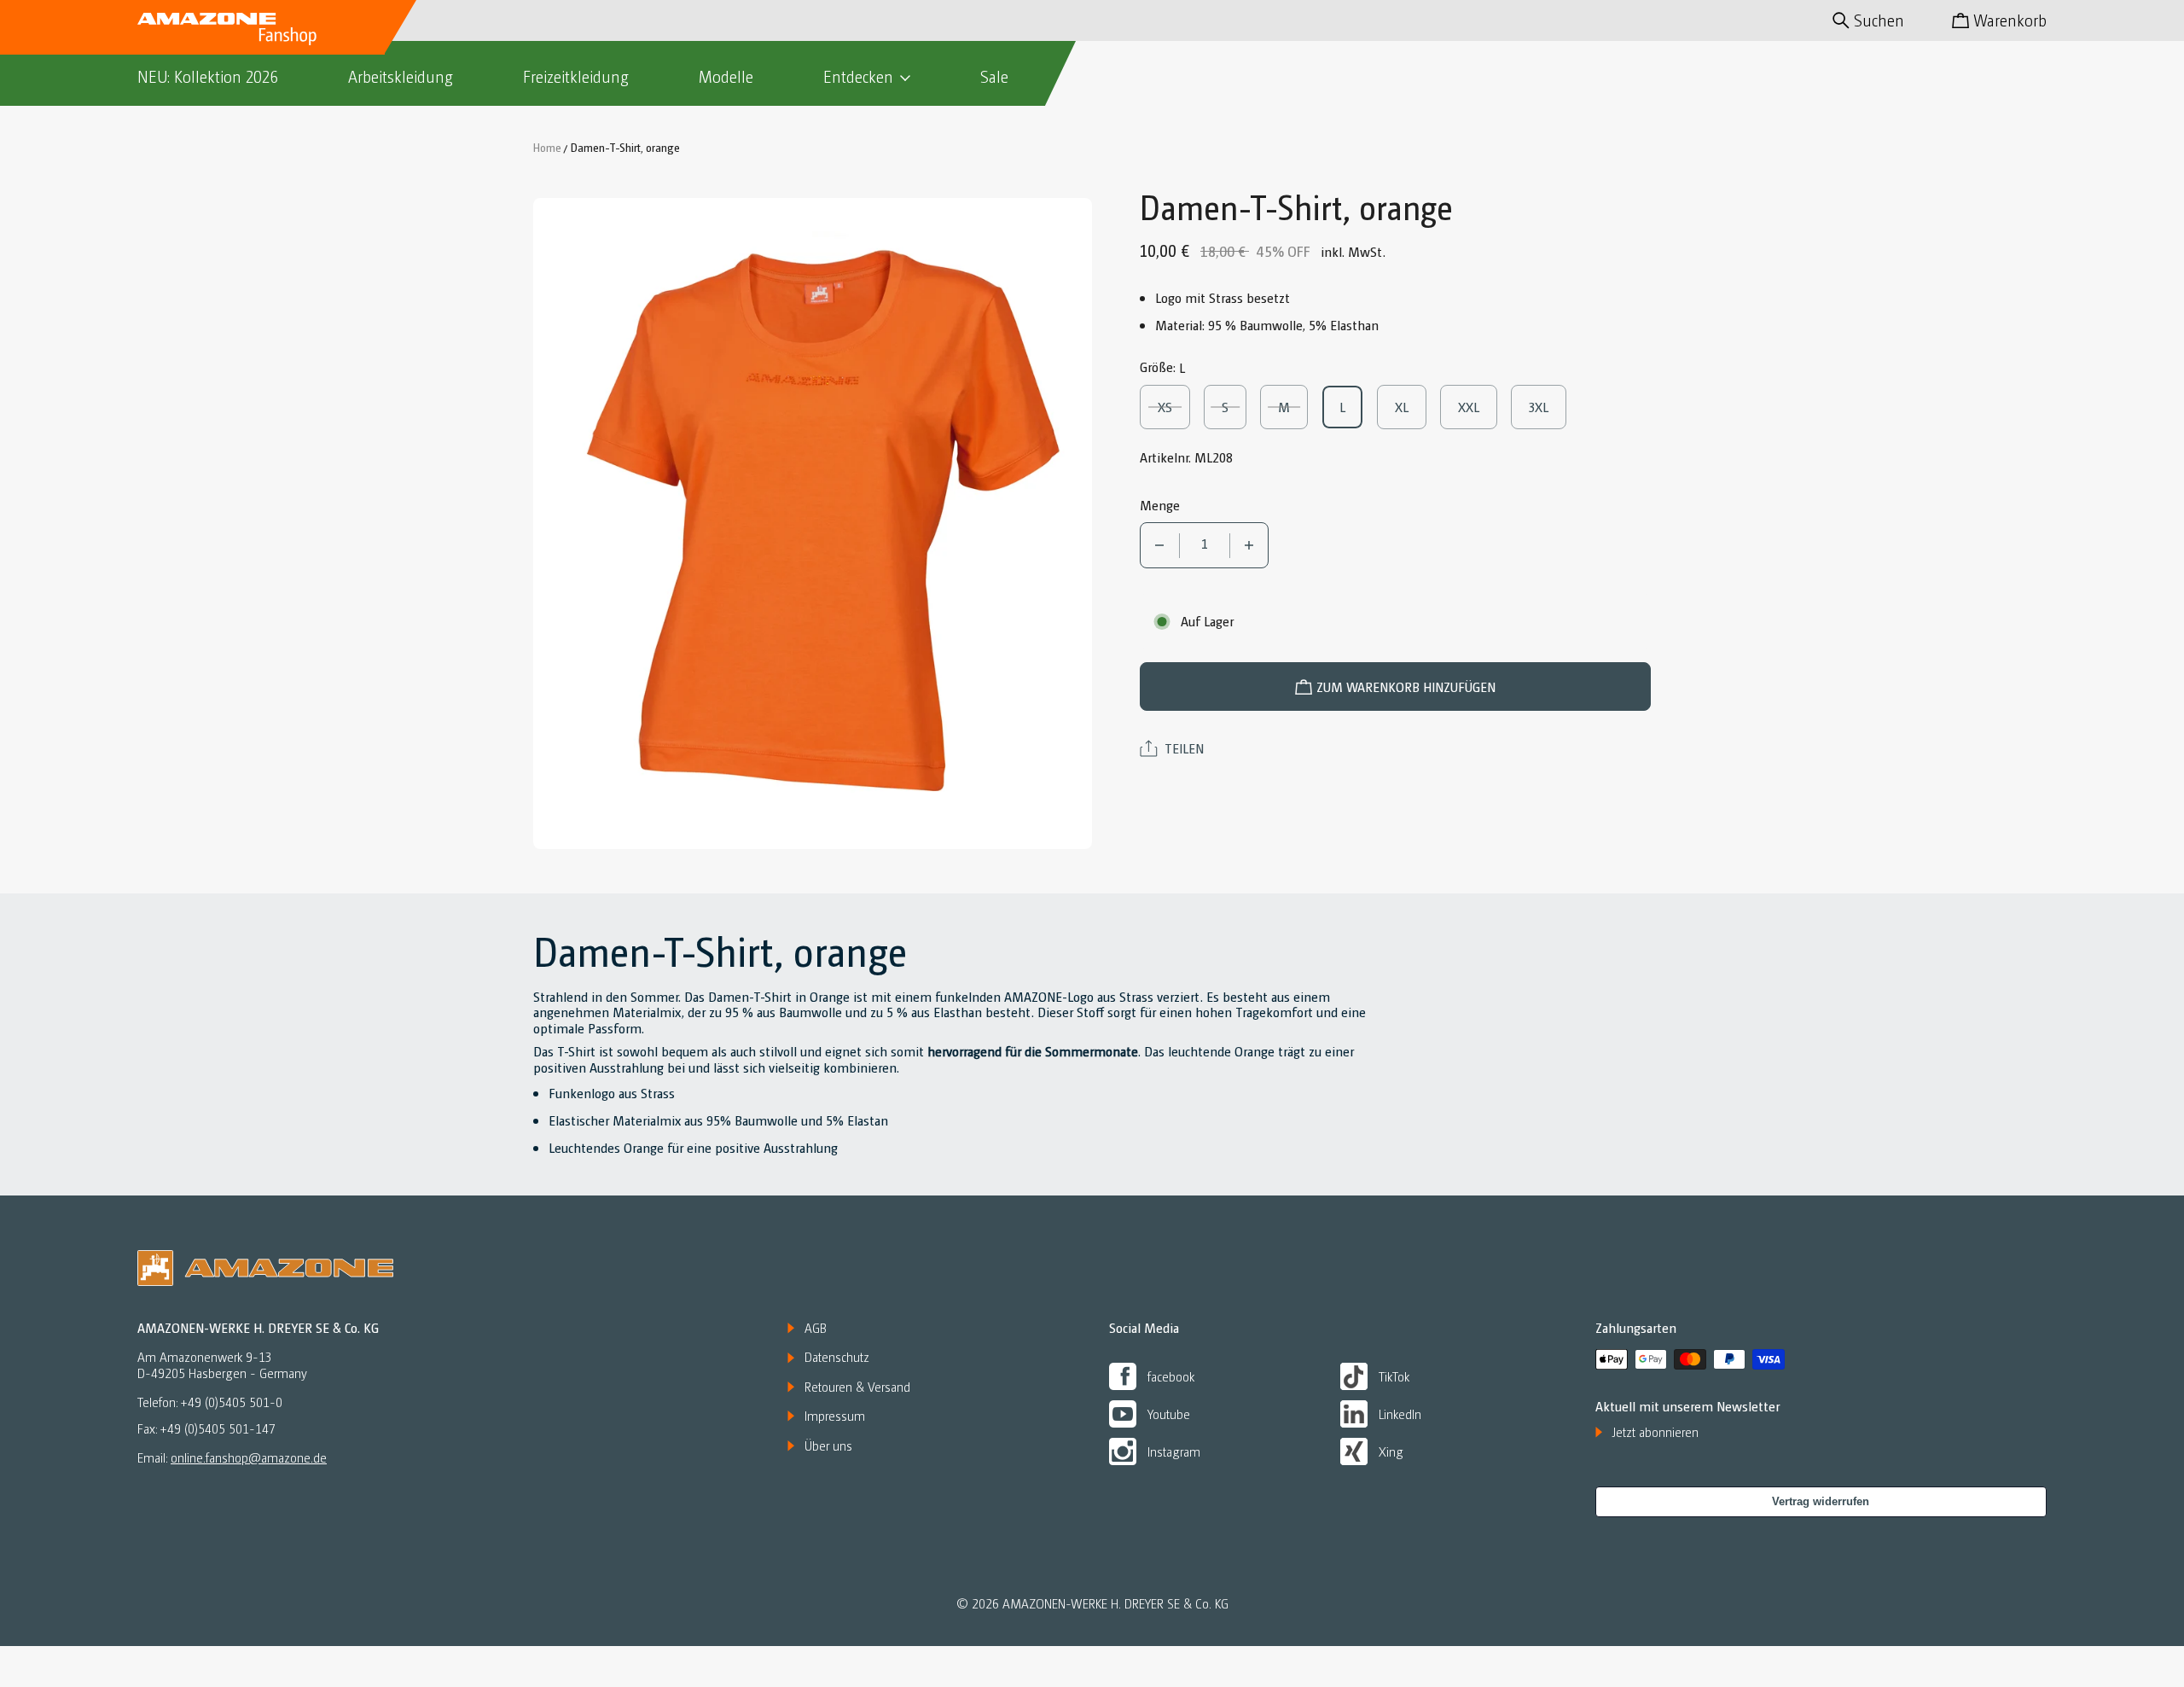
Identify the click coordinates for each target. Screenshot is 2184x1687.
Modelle (726, 76)
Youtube (1169, 1414)
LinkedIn (1400, 1414)
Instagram (1174, 1451)
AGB (816, 1328)
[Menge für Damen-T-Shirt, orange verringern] (1160, 545)
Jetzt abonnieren (1655, 1432)
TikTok (1394, 1376)
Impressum (835, 1416)
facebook (1171, 1376)
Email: (232, 1457)
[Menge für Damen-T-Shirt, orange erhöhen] (1249, 545)
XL (1411, 407)
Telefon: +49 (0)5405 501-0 (210, 1402)
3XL (1547, 407)
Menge (1160, 505)
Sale (994, 76)
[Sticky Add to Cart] (2110, 1637)
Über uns (828, 1446)
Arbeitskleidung (401, 76)
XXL (1476, 407)
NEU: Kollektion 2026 (208, 76)
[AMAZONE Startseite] (227, 27)
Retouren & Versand (857, 1387)
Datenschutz (837, 1357)
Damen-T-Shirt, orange (625, 147)
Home (547, 147)
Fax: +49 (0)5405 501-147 (206, 1429)
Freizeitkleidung (576, 76)
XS (1174, 407)
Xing (1391, 1451)
